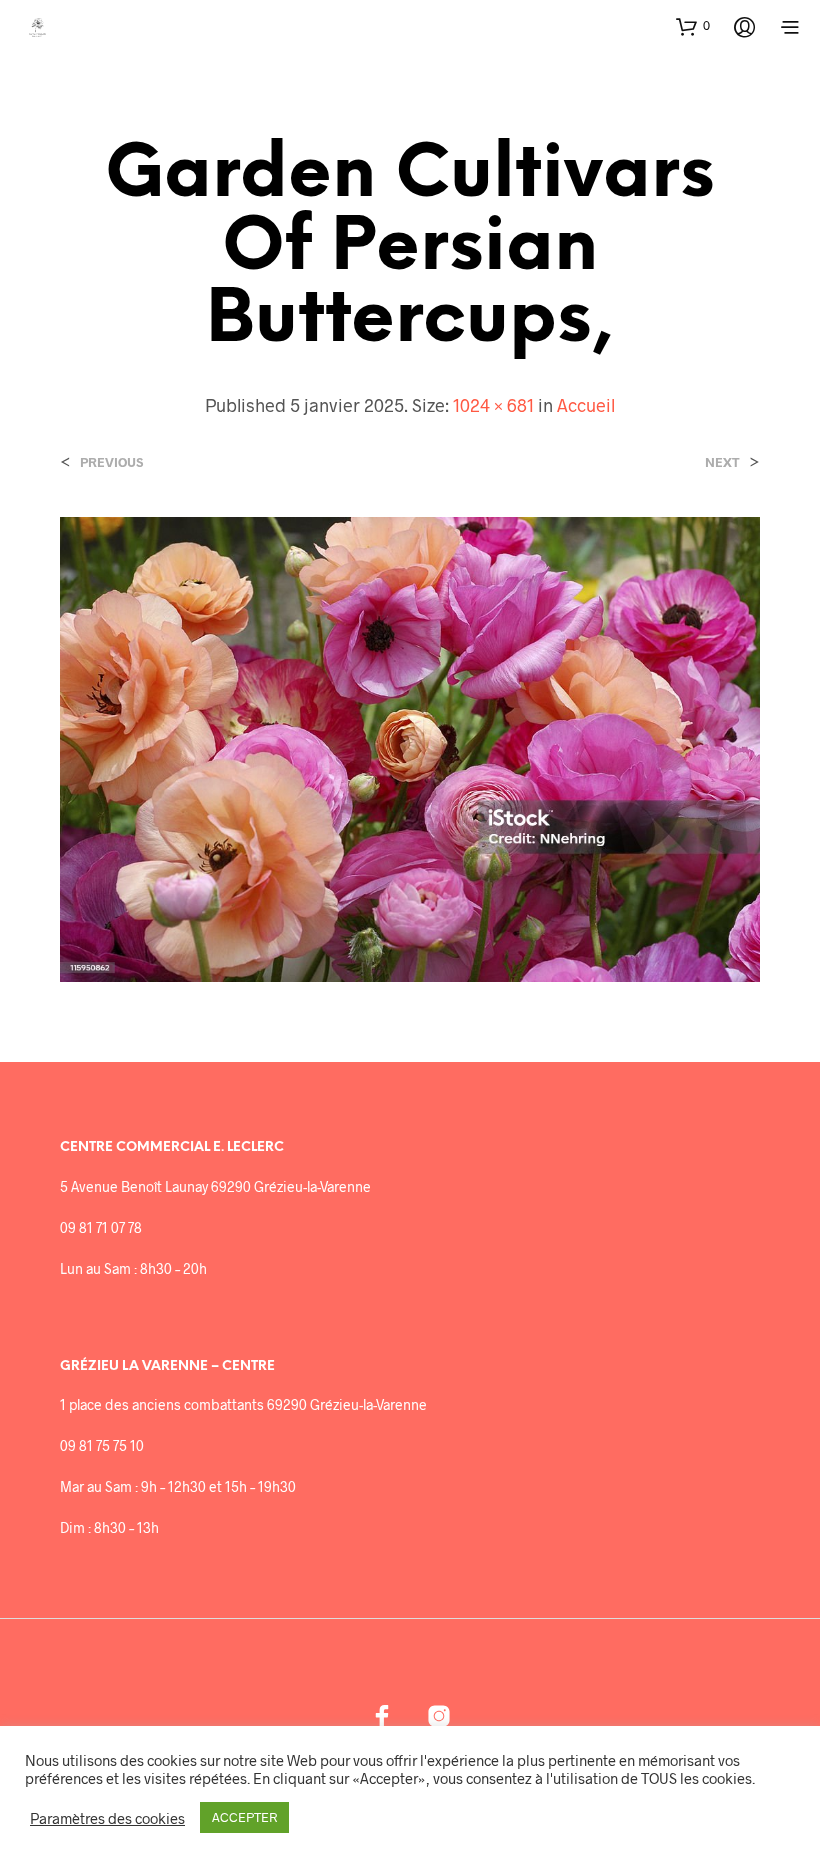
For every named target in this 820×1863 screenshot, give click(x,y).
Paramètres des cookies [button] (107, 1818)
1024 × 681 (493, 405)
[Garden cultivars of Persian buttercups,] (410, 747)
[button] (693, 26)
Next (722, 462)
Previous (111, 462)
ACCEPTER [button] (244, 1817)
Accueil (586, 405)
